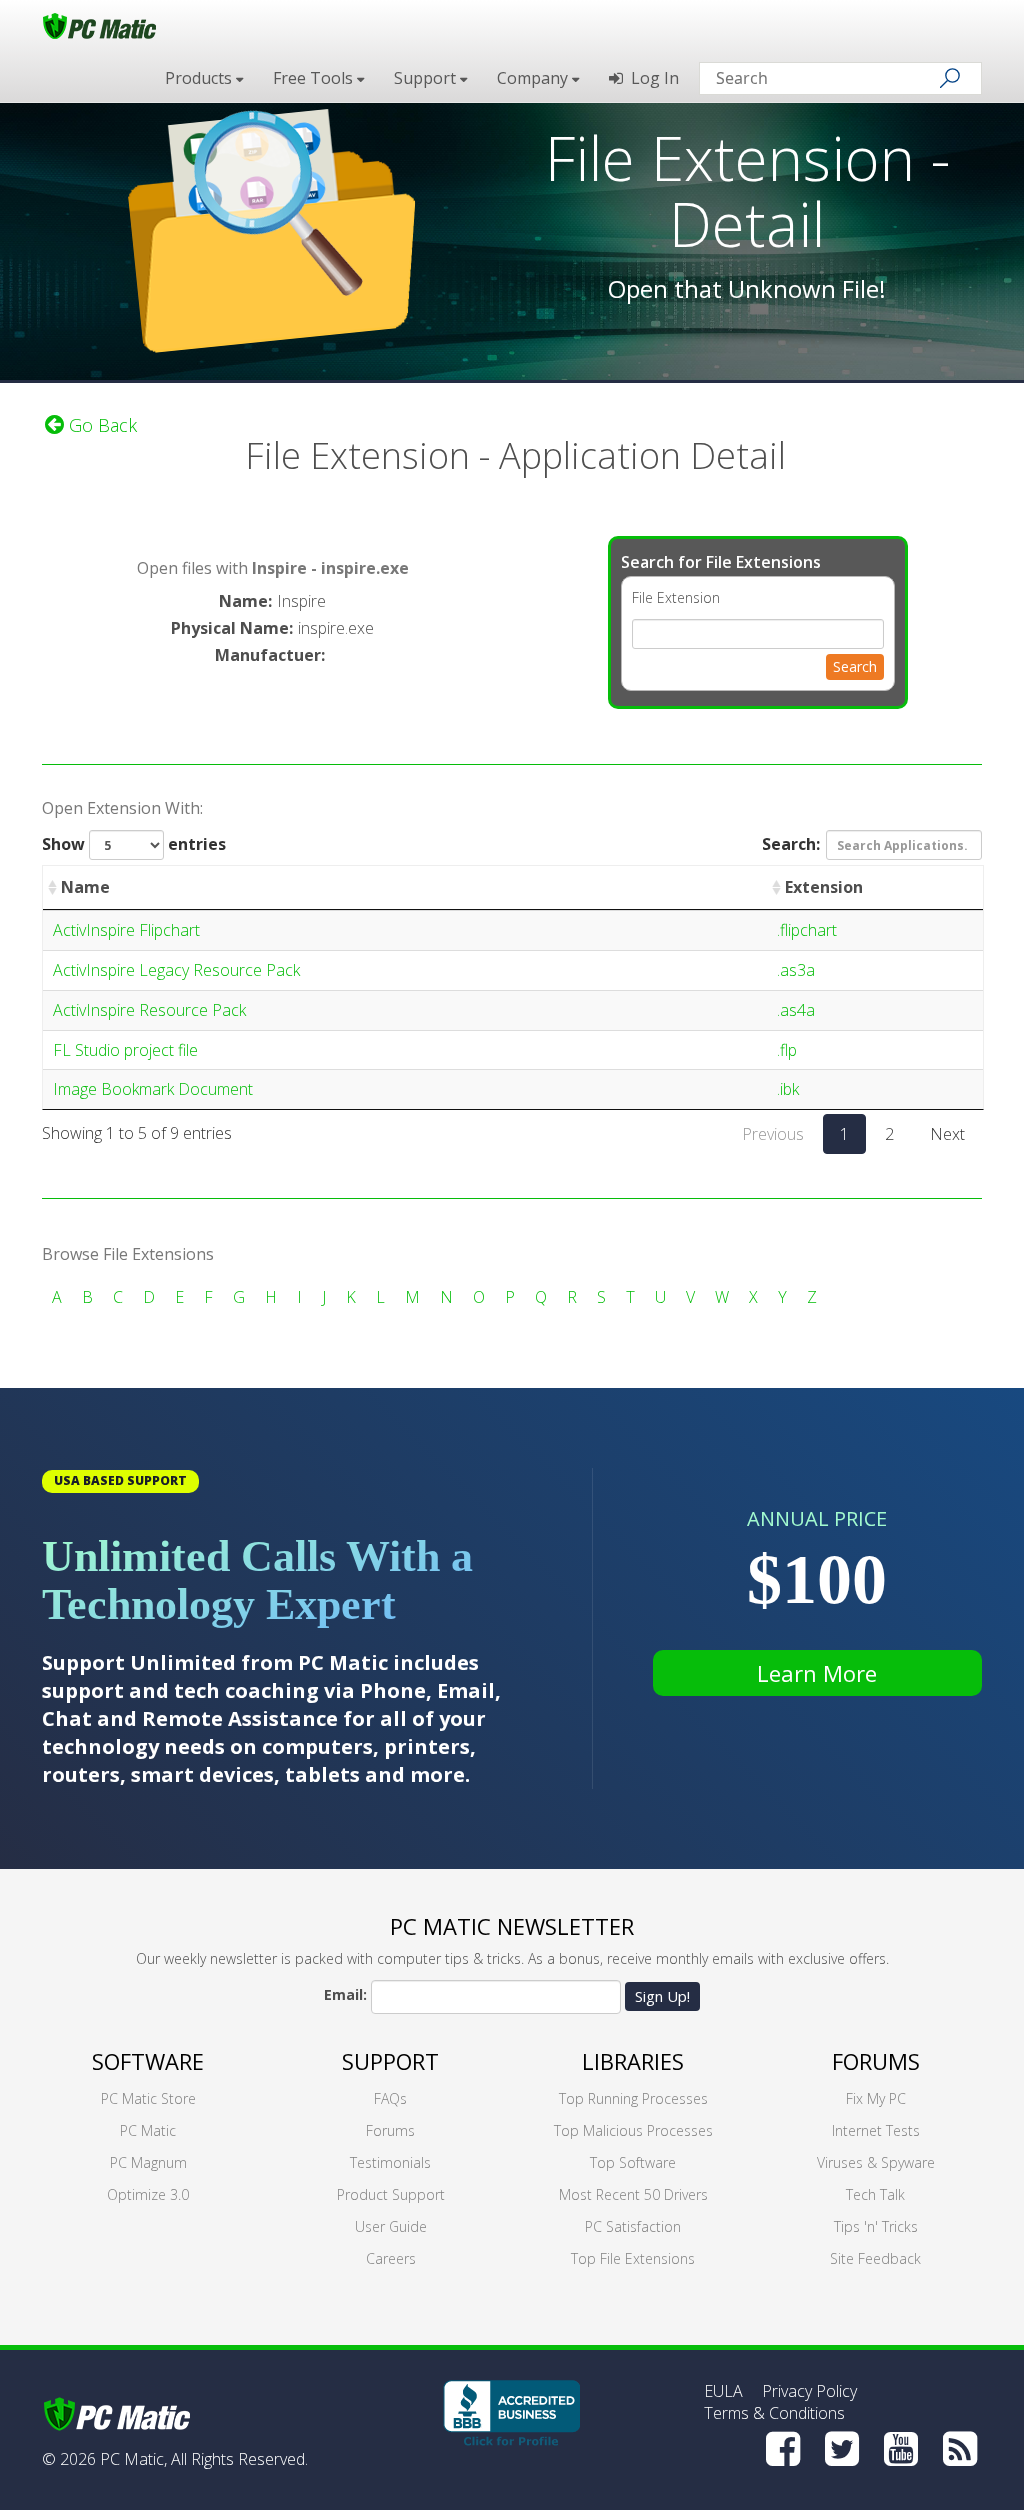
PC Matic (148, 2130)
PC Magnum (148, 2162)
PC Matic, (133, 2459)
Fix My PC (876, 2098)
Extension (824, 887)
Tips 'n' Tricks (876, 2226)
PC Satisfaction (633, 2226)
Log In (651, 78)
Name (85, 887)
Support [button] (427, 78)
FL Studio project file (125, 1050)
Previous (773, 1134)
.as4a (796, 1010)
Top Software (633, 2162)
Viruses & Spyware (876, 2162)
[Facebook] (783, 2449)
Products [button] (200, 78)
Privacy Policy (809, 2391)
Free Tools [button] (315, 78)
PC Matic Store (148, 2098)
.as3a (796, 970)
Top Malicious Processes (633, 2130)
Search (855, 666)
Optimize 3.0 (148, 2194)
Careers (391, 2258)
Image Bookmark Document (153, 1089)
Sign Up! (662, 1996)
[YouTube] (901, 2449)
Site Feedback (875, 2258)
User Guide (391, 2226)
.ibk (788, 1089)
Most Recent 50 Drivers (633, 2194)
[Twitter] (842, 2449)
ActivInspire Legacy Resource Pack (176, 970)
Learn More (817, 1673)
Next (947, 1134)
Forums (390, 2130)
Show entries (134, 844)
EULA (723, 2391)
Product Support (391, 2194)
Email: (345, 1994)
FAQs (390, 2098)
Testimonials (390, 2162)
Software (148, 2061)
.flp (787, 1050)
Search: (791, 844)
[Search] (950, 78)
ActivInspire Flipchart (126, 930)
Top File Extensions (633, 2258)
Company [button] (534, 78)
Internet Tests (876, 2130)
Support (390, 2061)
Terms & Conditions (774, 2413)
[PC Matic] (99, 25)
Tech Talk (875, 2194)
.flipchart (807, 930)
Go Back (100, 425)
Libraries (633, 2061)
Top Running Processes (633, 2098)
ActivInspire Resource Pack (149, 1010)
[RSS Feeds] (960, 2449)
